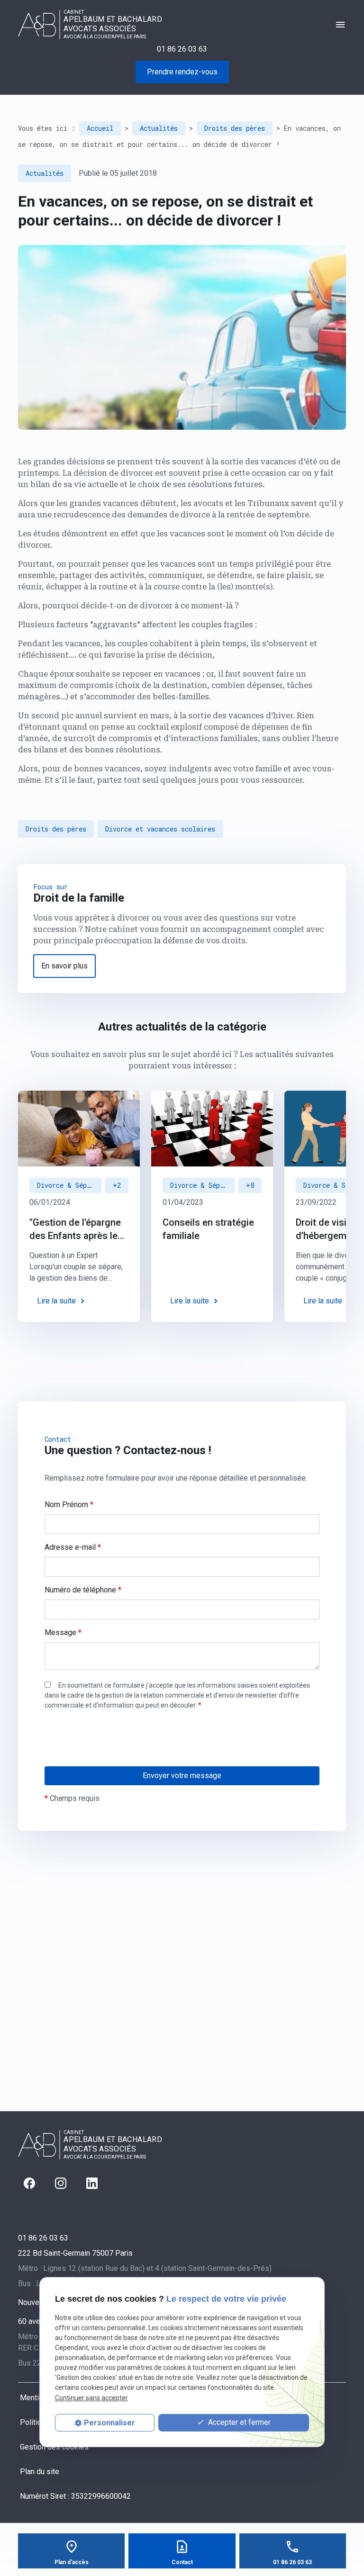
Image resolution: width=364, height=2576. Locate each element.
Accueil (100, 128)
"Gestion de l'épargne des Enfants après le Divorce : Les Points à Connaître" (76, 1229)
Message (63, 1632)
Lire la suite (56, 1301)
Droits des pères (235, 128)
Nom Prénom (69, 1505)
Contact (182, 2562)
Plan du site (40, 2472)
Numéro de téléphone (83, 1590)
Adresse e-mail (73, 1547)
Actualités (159, 128)
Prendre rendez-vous (182, 72)
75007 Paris (75, 2253)
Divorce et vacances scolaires (160, 829)
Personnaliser (109, 2423)
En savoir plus (64, 966)
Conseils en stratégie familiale (208, 1229)
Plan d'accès (72, 2562)
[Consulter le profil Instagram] (61, 2183)
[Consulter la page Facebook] (29, 2183)
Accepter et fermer (238, 2422)
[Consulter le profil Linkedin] (92, 2183)
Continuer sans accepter (91, 2398)
